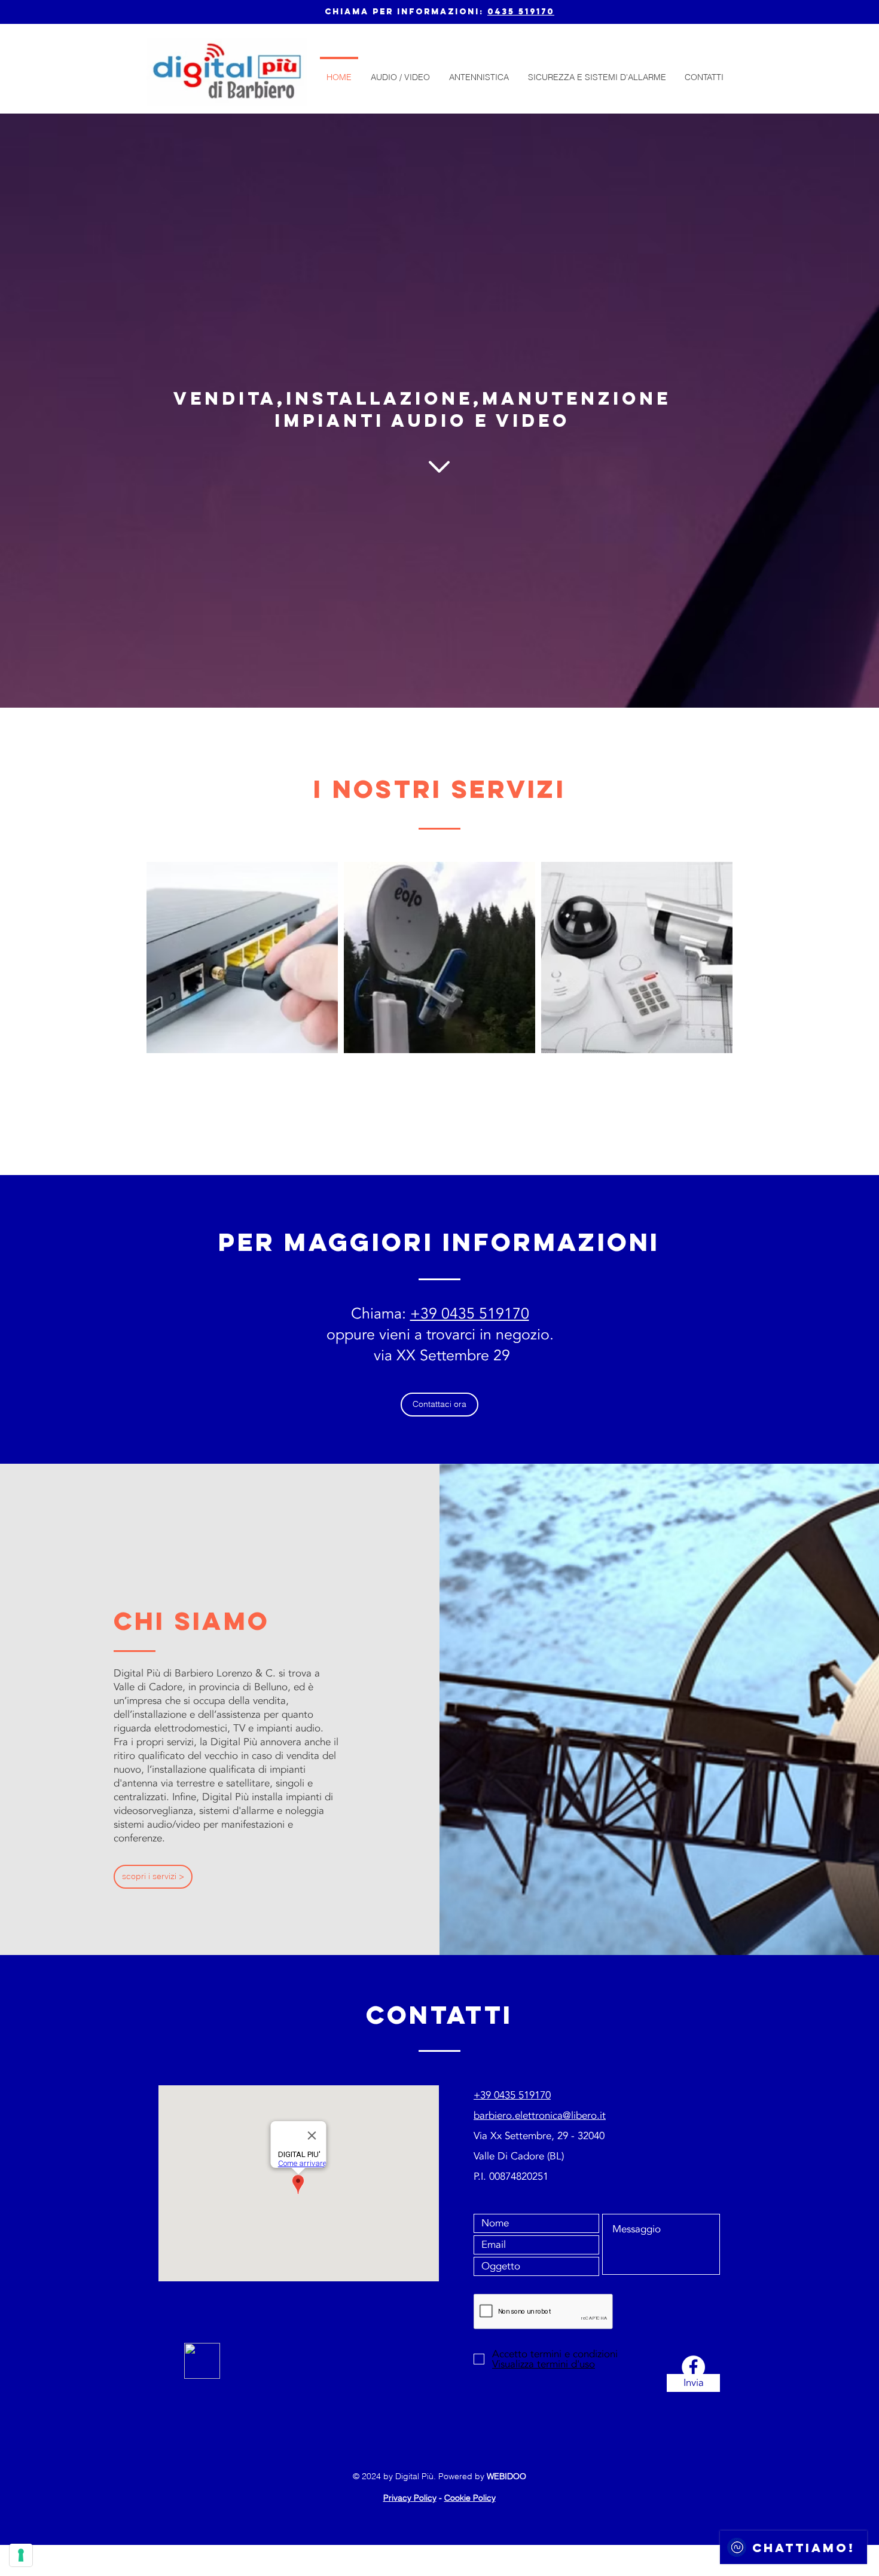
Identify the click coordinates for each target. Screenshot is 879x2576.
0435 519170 (521, 12)
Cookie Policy (470, 2498)
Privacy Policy (410, 2498)
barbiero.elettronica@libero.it (540, 2115)
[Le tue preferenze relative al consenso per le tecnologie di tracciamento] (21, 2555)
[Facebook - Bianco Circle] (693, 2367)
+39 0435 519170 (470, 1314)
